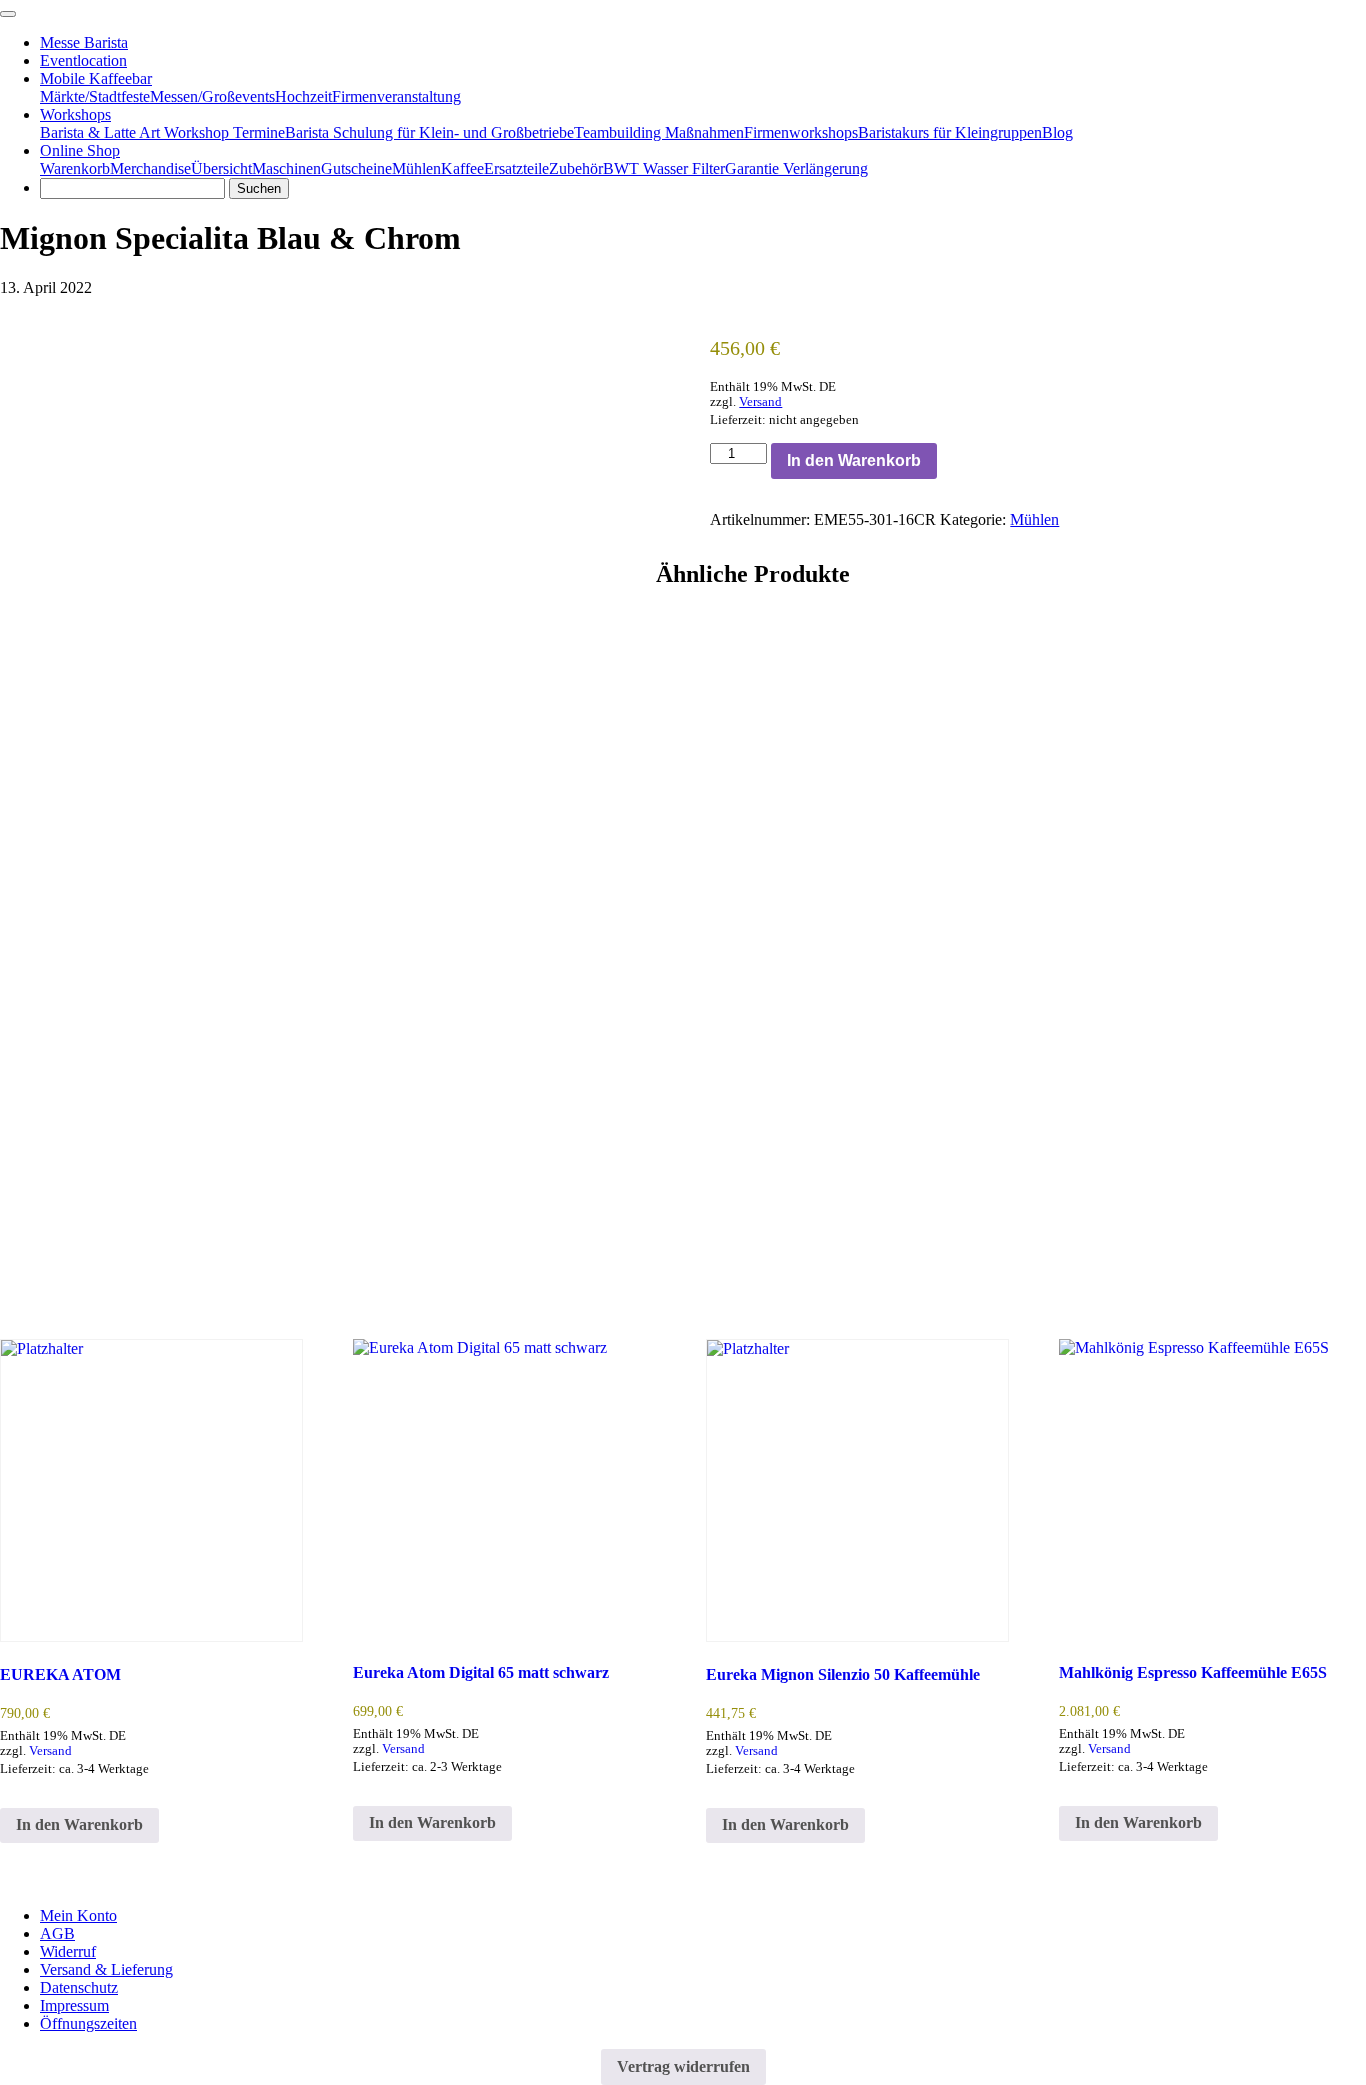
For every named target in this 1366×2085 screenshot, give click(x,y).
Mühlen (416, 168)
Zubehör (576, 168)
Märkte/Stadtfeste (95, 96)
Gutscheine (356, 168)
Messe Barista (84, 42)
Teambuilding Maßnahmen (659, 132)
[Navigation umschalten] (8, 14)
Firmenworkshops (801, 132)
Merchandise (150, 168)
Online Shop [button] (80, 150)
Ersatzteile (516, 168)
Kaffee (462, 168)
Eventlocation (83, 60)
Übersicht (221, 168)
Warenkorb (75, 168)
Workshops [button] (75, 114)
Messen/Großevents (212, 96)
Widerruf (68, 1951)
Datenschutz (79, 1987)
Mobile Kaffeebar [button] (96, 78)
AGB (57, 1933)
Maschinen (286, 168)
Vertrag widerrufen (683, 2066)
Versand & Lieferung (106, 1969)
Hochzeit (303, 96)
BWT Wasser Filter (664, 168)
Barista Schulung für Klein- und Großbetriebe (429, 132)
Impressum (74, 2005)
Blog (1057, 132)
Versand (760, 402)
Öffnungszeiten (88, 2023)
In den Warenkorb (854, 460)
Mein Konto (78, 1915)
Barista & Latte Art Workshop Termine (162, 132)
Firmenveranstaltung (396, 96)
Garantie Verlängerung (796, 168)
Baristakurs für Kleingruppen (950, 132)
